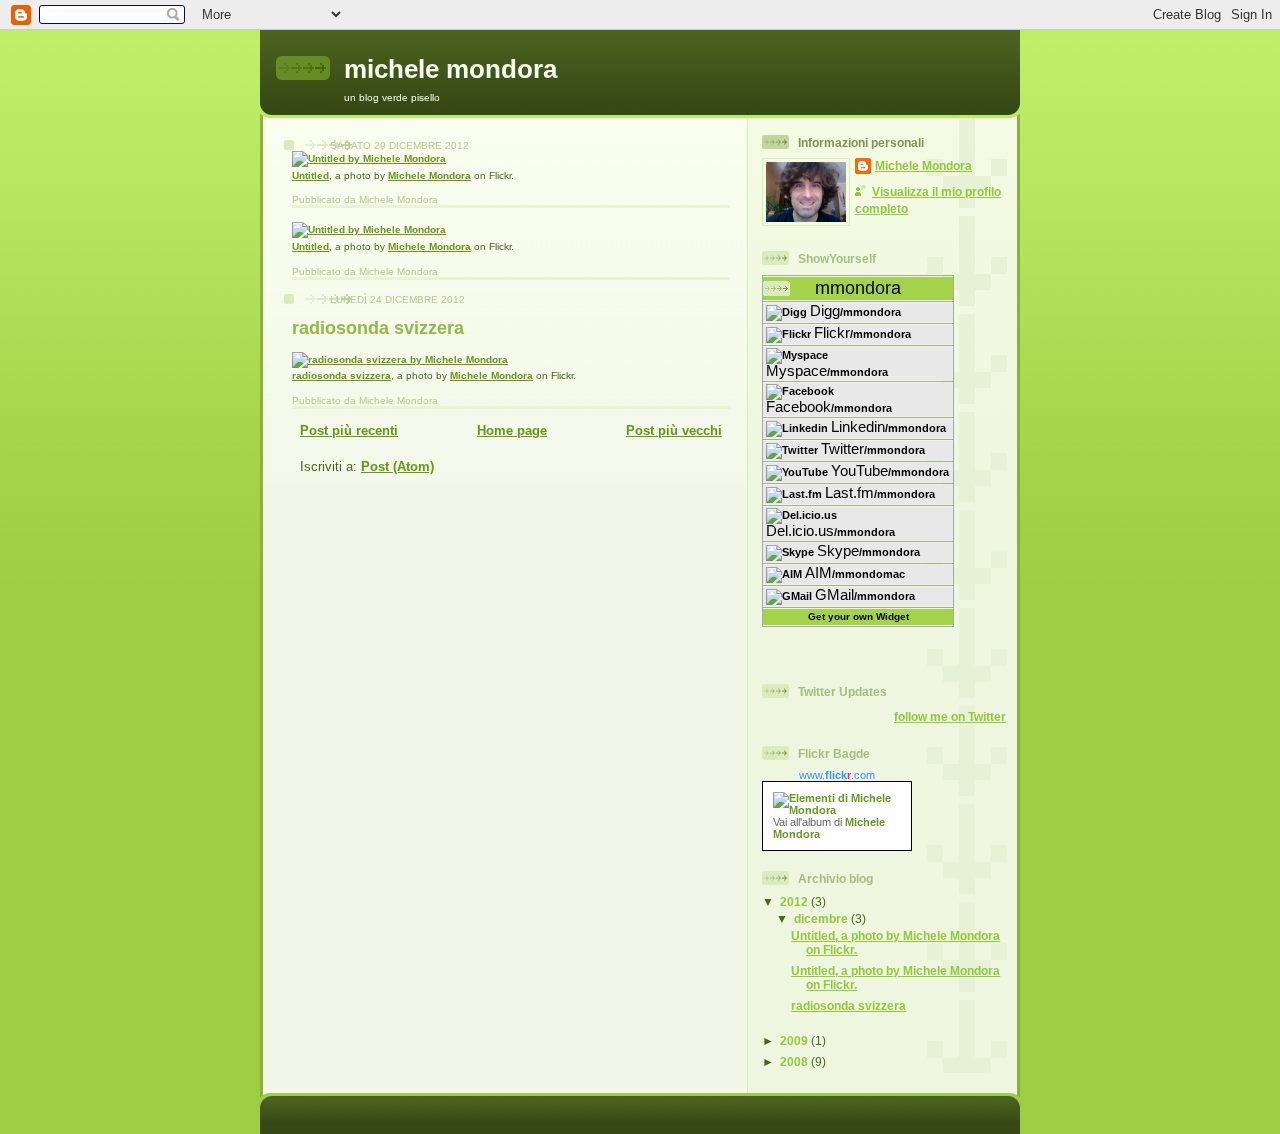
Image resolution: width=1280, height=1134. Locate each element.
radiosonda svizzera (378, 328)
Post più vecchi (674, 430)
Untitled (310, 175)
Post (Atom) (397, 466)
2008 (795, 1061)
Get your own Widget (858, 616)
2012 (795, 901)
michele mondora (450, 69)
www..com (837, 775)
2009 (795, 1040)
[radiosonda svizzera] (400, 359)
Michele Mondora (429, 175)
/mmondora (855, 311)
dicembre (822, 918)
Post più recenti (349, 430)
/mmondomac (855, 573)
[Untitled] (369, 158)
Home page (512, 430)
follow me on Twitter (950, 716)
